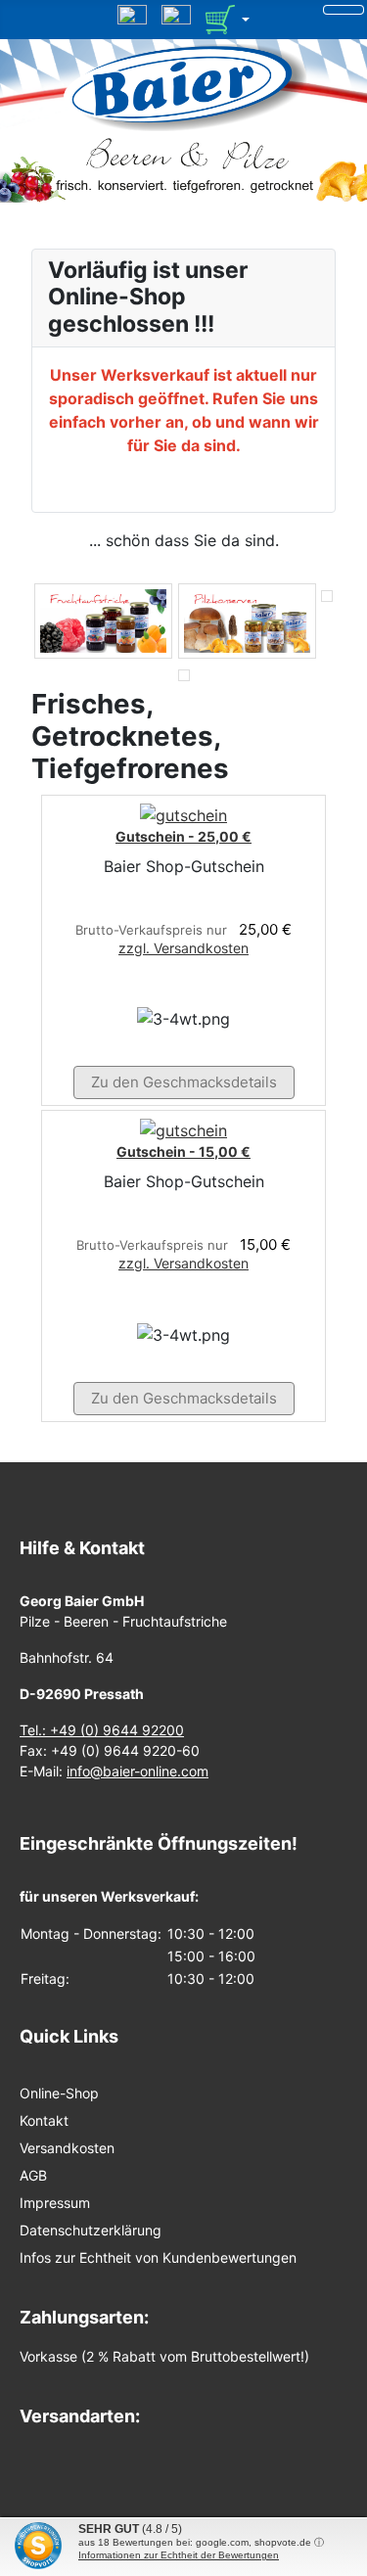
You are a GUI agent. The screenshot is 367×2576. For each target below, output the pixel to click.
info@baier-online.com (138, 1771)
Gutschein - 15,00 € (183, 1151)
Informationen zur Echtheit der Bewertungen (179, 2555)
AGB (33, 2175)
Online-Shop (59, 2093)
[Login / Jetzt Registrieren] (176, 18)
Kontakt (44, 2120)
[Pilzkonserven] (247, 621)
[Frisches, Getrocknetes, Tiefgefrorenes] (184, 674)
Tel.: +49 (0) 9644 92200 (102, 1730)
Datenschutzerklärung (91, 2230)
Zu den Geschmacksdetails (184, 1082)
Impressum (55, 2203)
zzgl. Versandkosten (183, 948)
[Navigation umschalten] (344, 10)
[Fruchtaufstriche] (103, 621)
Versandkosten (67, 2148)
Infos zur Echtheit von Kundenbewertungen (158, 2257)
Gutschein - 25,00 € (183, 836)
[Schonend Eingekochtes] (327, 621)
